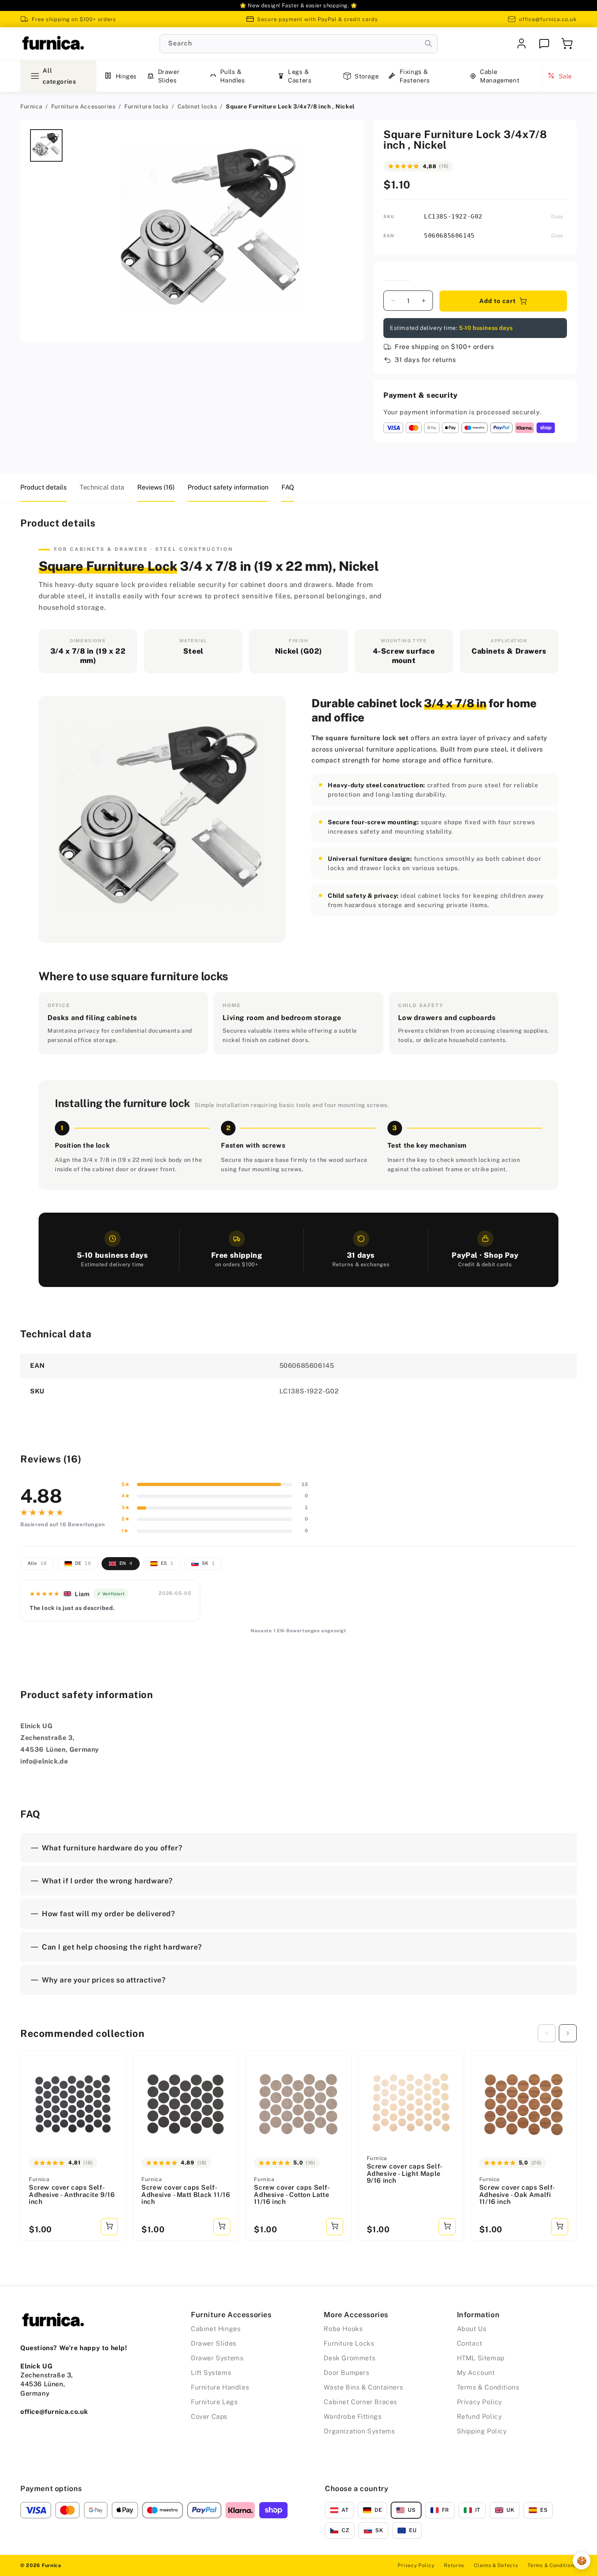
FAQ (288, 487)
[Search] (428, 43)
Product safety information (228, 487)
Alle (37, 1563)
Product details (43, 487)
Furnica (31, 106)
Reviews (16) (156, 487)
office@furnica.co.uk (548, 19)
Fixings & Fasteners (415, 76)
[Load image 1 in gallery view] (46, 145)
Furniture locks (146, 106)
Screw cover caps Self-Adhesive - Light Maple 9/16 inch (405, 2174)
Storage (367, 76)
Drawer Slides (169, 76)
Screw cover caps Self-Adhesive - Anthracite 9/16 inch (72, 2195)
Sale (565, 76)
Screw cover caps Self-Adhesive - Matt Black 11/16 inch (186, 2195)
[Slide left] (547, 2033)
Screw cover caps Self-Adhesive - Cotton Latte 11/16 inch (292, 2195)
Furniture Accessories (83, 106)
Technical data (102, 487)
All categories (59, 76)
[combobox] (299, 44)
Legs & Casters (300, 76)
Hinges (127, 76)
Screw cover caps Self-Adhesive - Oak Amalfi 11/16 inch (517, 2195)
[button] (567, 43)
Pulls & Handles (233, 76)
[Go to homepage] (53, 43)
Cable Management (500, 76)
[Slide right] (568, 2033)
